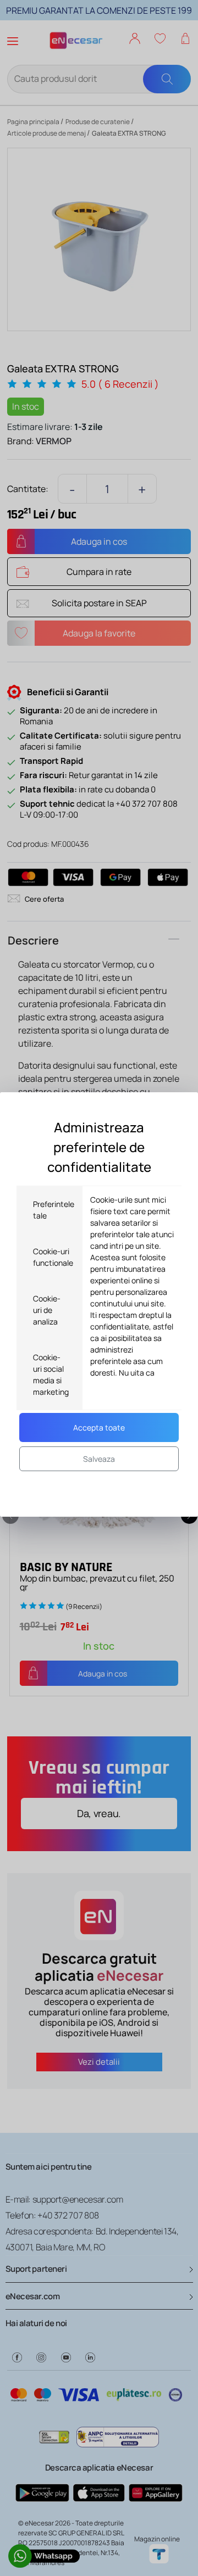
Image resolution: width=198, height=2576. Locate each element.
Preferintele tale (54, 1210)
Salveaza (99, 1459)
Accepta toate (99, 1427)
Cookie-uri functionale (53, 1257)
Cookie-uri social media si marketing (51, 1374)
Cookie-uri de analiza (47, 1310)
